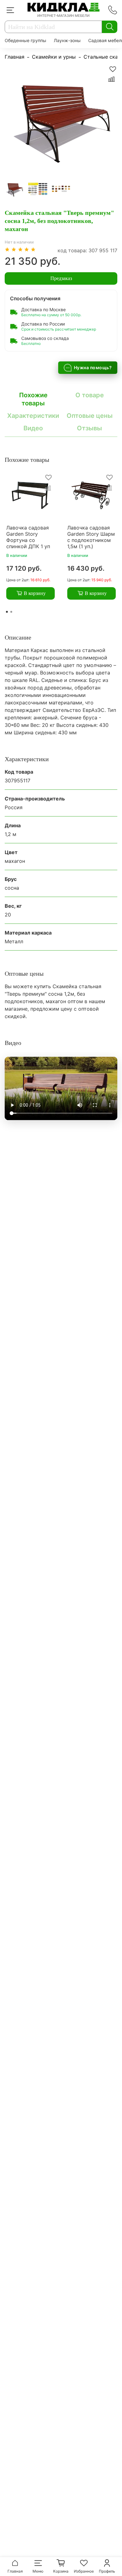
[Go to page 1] (7, 612)
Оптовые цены (90, 416)
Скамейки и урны (54, 57)
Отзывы (89, 428)
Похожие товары (33, 399)
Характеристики (33, 416)
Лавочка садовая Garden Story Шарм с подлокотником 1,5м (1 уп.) (91, 537)
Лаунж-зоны (67, 40)
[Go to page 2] (11, 612)
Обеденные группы (25, 40)
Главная (15, 57)
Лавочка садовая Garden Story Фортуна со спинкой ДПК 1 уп (28, 537)
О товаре (90, 395)
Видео (33, 428)
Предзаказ (61, 278)
